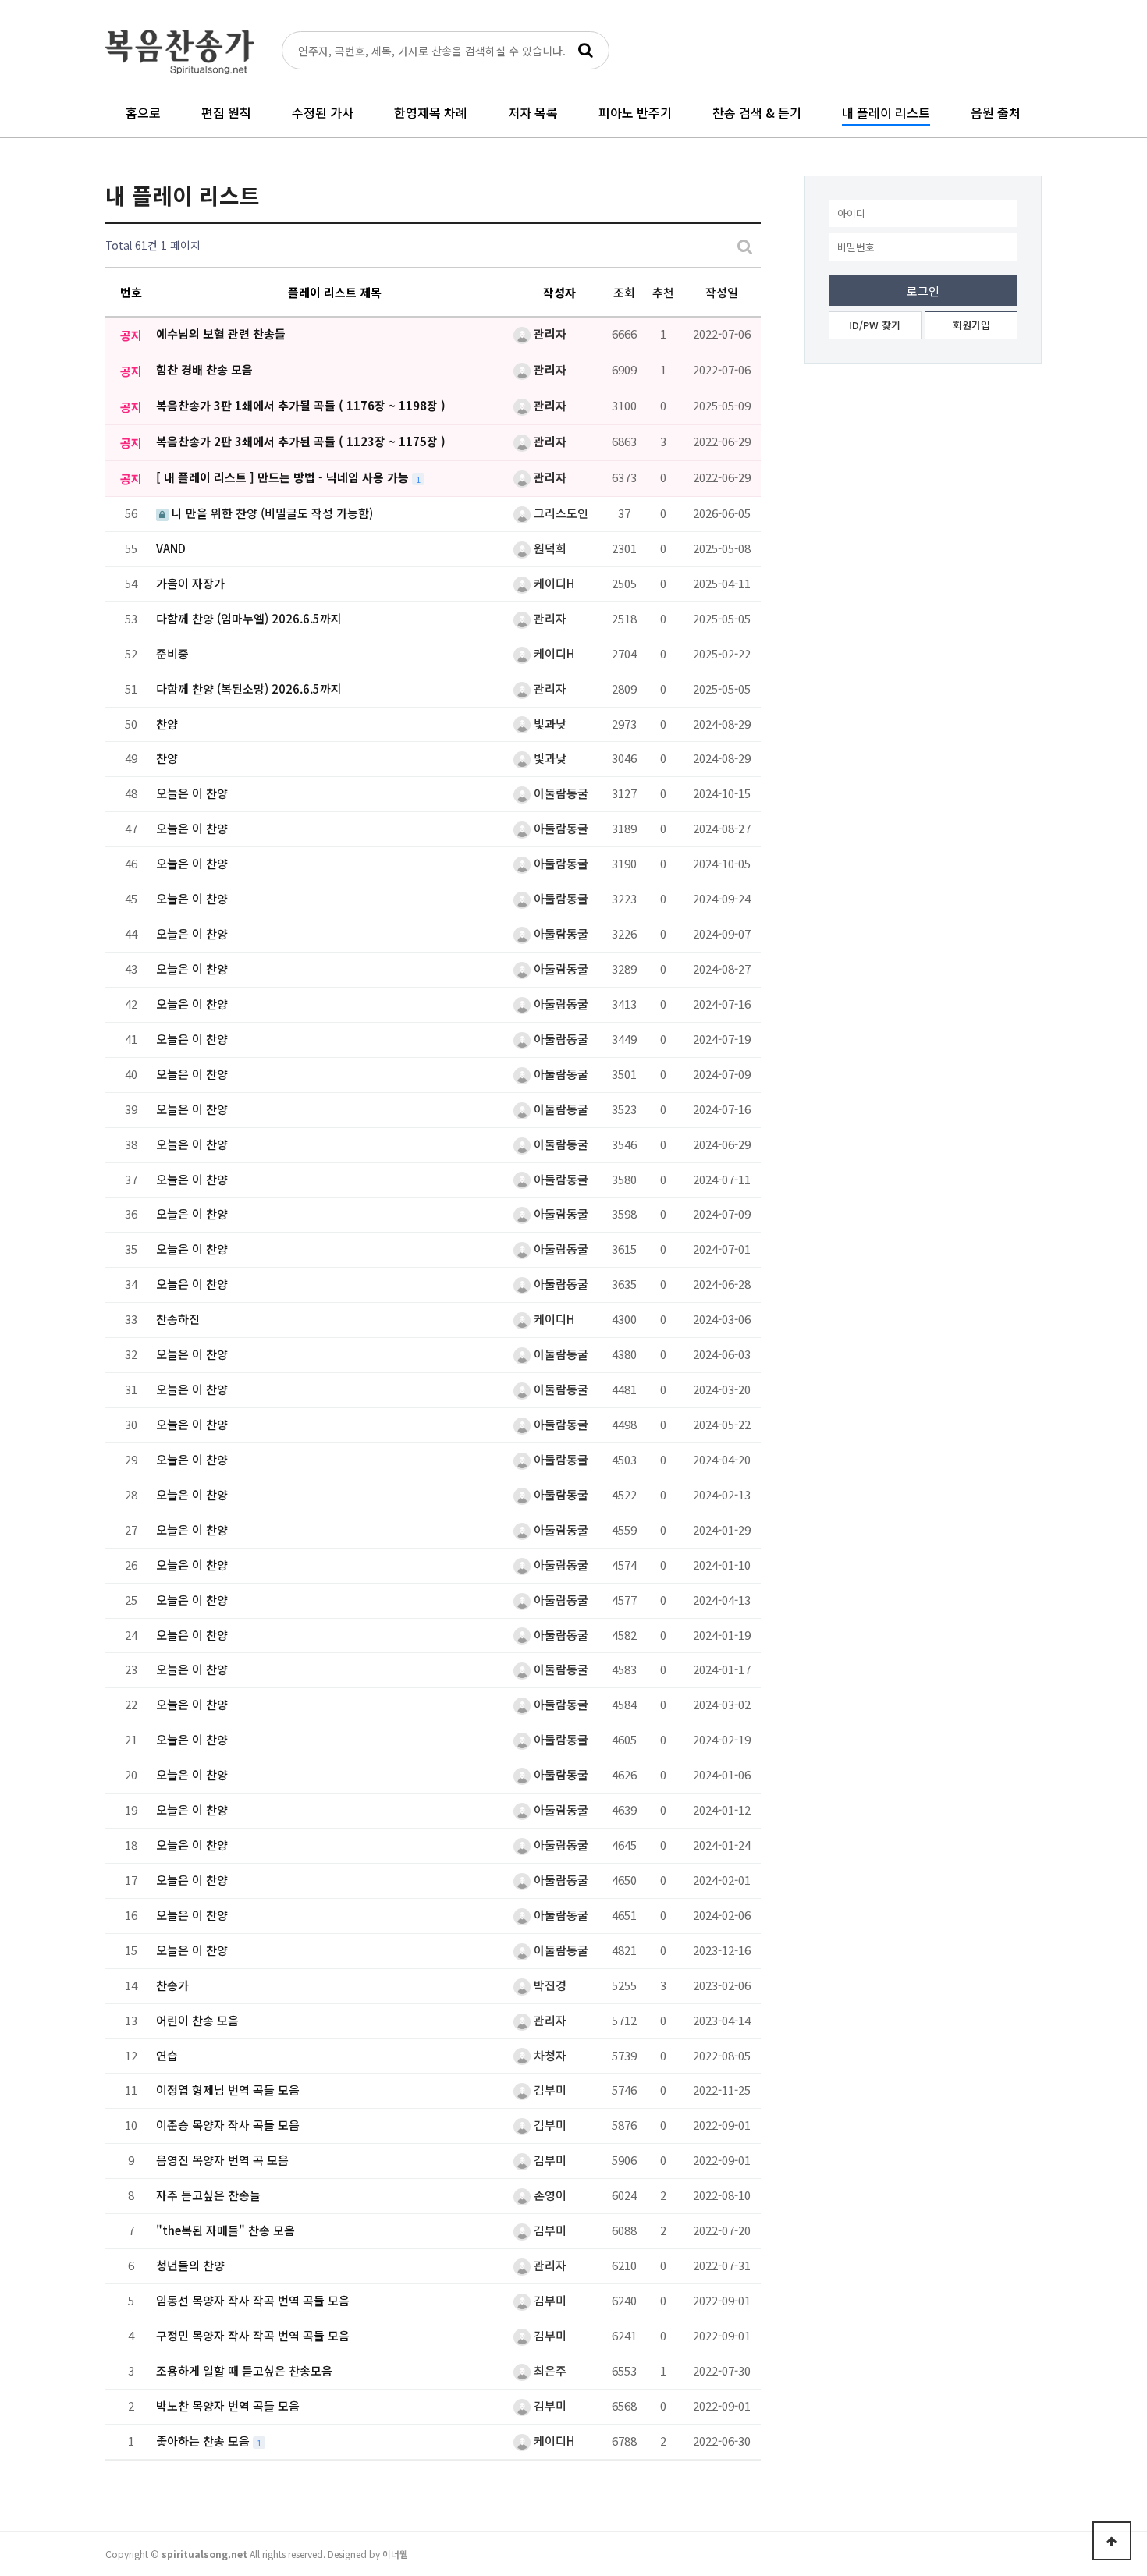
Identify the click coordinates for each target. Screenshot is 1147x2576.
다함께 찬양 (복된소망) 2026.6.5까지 (249, 688)
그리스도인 (559, 513)
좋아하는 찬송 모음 (204, 2441)
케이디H (552, 583)
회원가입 (971, 325)
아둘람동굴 (559, 793)
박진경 (549, 1985)
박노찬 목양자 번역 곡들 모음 (228, 2406)
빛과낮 (549, 724)
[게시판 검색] (745, 245)
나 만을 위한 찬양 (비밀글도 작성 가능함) (271, 513)
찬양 (167, 724)
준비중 (172, 653)
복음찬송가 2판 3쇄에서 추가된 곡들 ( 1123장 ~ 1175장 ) (301, 441)
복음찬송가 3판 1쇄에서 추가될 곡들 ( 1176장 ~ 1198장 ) (301, 405)
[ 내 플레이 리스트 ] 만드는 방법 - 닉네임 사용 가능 (284, 477)
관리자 (549, 334)
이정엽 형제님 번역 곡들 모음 (228, 2090)
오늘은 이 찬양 (192, 793)
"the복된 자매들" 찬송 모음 (225, 2230)
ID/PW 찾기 (875, 325)
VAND (171, 548)
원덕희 (549, 548)
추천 (663, 292)
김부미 (549, 2090)
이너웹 (395, 2554)
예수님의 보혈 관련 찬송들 (221, 334)
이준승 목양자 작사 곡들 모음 (228, 2125)
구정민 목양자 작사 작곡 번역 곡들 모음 (253, 2335)
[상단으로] (1112, 2541)
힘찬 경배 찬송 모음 (204, 369)
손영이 (549, 2195)
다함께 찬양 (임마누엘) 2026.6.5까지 (249, 618)
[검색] (585, 50)
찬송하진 (178, 1319)
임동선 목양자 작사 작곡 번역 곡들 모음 (253, 2300)
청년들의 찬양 (190, 2265)
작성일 (722, 292)
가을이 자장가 (190, 583)
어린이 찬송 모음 (197, 2020)
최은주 (549, 2370)
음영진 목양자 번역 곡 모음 (222, 2160)
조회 (624, 292)
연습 (167, 2055)
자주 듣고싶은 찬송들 (208, 2195)
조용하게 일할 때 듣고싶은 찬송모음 (244, 2370)
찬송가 (172, 1985)
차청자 (549, 2055)
